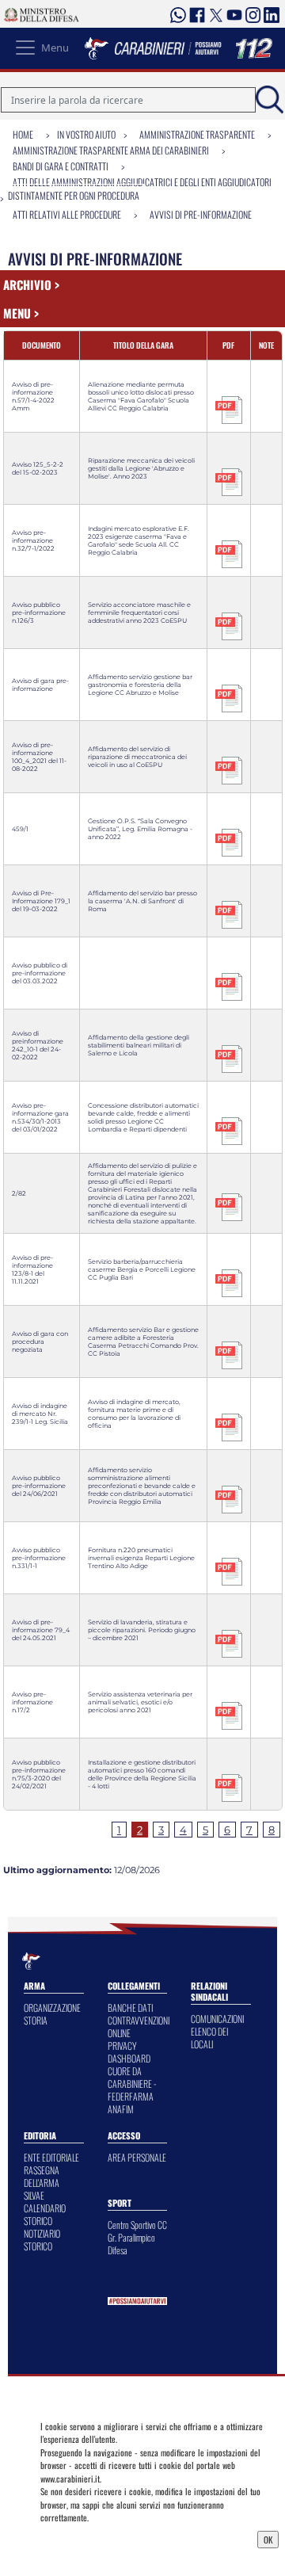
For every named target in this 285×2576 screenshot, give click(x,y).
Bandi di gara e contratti (61, 166)
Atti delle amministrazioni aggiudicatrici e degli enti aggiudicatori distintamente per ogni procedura (140, 189)
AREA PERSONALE (137, 2157)
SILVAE (34, 2195)
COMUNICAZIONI (217, 2019)
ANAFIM (121, 2109)
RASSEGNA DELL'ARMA (42, 2176)
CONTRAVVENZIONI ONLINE (139, 2026)
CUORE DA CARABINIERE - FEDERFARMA (132, 2084)
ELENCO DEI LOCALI (209, 2038)
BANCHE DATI (130, 2007)
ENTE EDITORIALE (51, 2157)
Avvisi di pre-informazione (201, 214)
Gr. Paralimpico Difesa (131, 2244)
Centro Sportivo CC (137, 2225)
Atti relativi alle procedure (67, 214)
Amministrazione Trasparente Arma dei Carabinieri (111, 150)
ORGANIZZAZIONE (52, 2007)
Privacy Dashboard (78, 2538)
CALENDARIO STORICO (45, 2214)
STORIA (36, 2020)
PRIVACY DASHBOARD (129, 2052)
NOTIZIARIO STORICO (42, 2240)
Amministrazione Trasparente (197, 134)
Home (23, 134)
